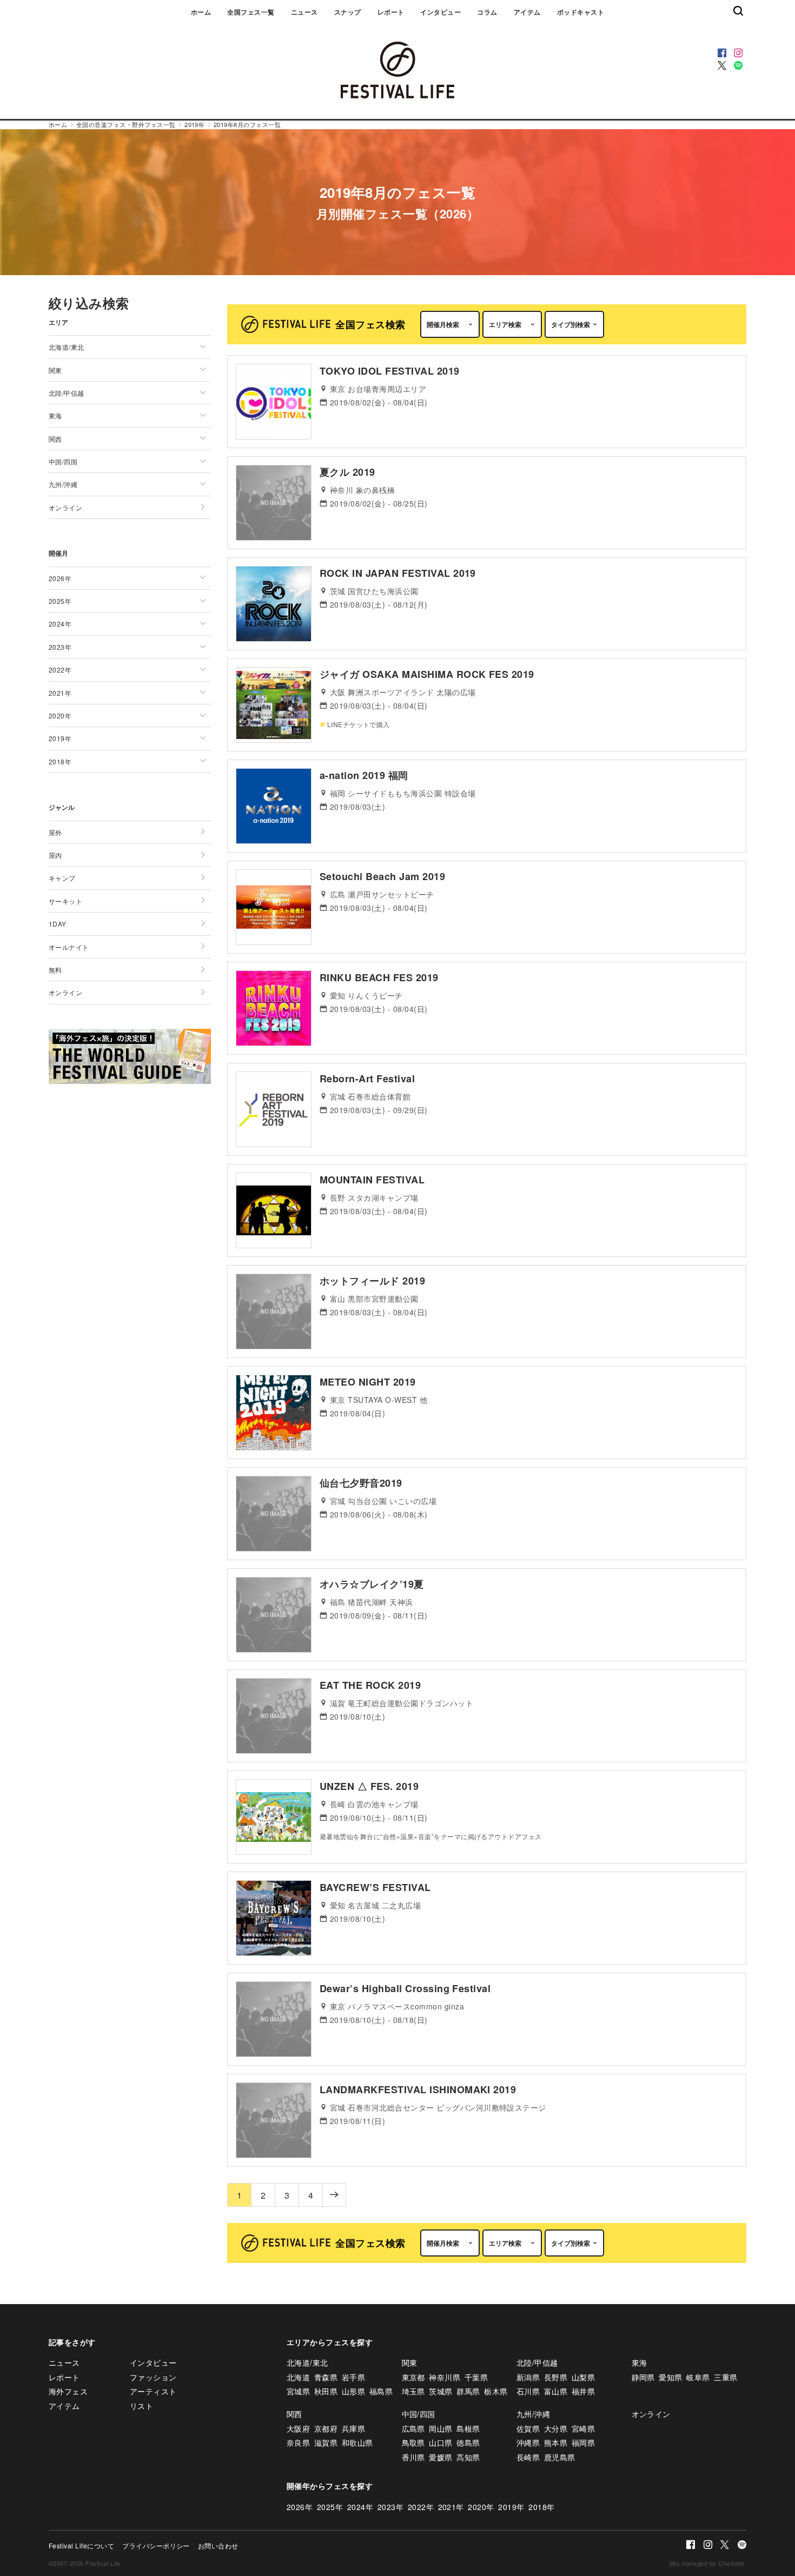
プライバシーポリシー (156, 2545)
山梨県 (583, 2377)
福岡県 (583, 2442)
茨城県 (440, 2391)
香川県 (413, 2457)
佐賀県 (528, 2428)
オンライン (65, 507)
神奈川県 (445, 2377)
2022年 (421, 2507)
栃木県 (496, 2391)
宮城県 (298, 2391)
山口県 (440, 2442)
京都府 (326, 2428)
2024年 (360, 2507)
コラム (487, 12)
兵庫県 (353, 2428)
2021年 (451, 2507)
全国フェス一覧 (251, 12)
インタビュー (440, 12)
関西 (294, 2414)
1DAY (58, 924)
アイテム (527, 12)
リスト (141, 2406)
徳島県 (468, 2442)
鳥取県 (413, 2442)
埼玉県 (413, 2391)
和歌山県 (357, 2442)
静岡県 (643, 2377)
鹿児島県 (560, 2457)
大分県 (556, 2428)
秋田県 (326, 2391)
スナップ (348, 12)
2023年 (390, 2507)
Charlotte (731, 2563)
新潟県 (528, 2377)
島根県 (468, 2428)
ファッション (153, 2377)
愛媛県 (440, 2457)
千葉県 (476, 2377)
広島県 (413, 2428)
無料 (55, 970)
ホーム (201, 12)
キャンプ (62, 878)
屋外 (55, 832)
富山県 (556, 2391)
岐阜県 (698, 2377)
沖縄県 (528, 2442)
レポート (391, 12)
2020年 (481, 2507)
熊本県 (556, 2442)
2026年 (300, 2507)
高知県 (468, 2457)
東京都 (413, 2377)
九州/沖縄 (533, 2414)
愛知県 (670, 2377)
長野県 (556, 2377)
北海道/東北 (307, 2362)
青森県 (326, 2377)
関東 (410, 2362)
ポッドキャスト (581, 12)
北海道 (298, 2377)
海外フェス (68, 2391)
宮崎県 (583, 2428)
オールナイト (69, 947)
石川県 (528, 2391)
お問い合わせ (218, 2545)
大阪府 (298, 2428)
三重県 (726, 2377)
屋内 (55, 855)
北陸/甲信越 (537, 2362)
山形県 (353, 2391)
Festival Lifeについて (81, 2545)
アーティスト (153, 2391)
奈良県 (298, 2442)
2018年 (541, 2507)
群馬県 (468, 2391)
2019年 (511, 2507)
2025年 (330, 2507)
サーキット (65, 901)
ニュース (304, 12)
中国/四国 (419, 2414)
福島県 (381, 2391)
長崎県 (528, 2457)
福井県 (583, 2391)
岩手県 (353, 2377)
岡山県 (440, 2428)
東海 (640, 2362)
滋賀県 (326, 2442)
